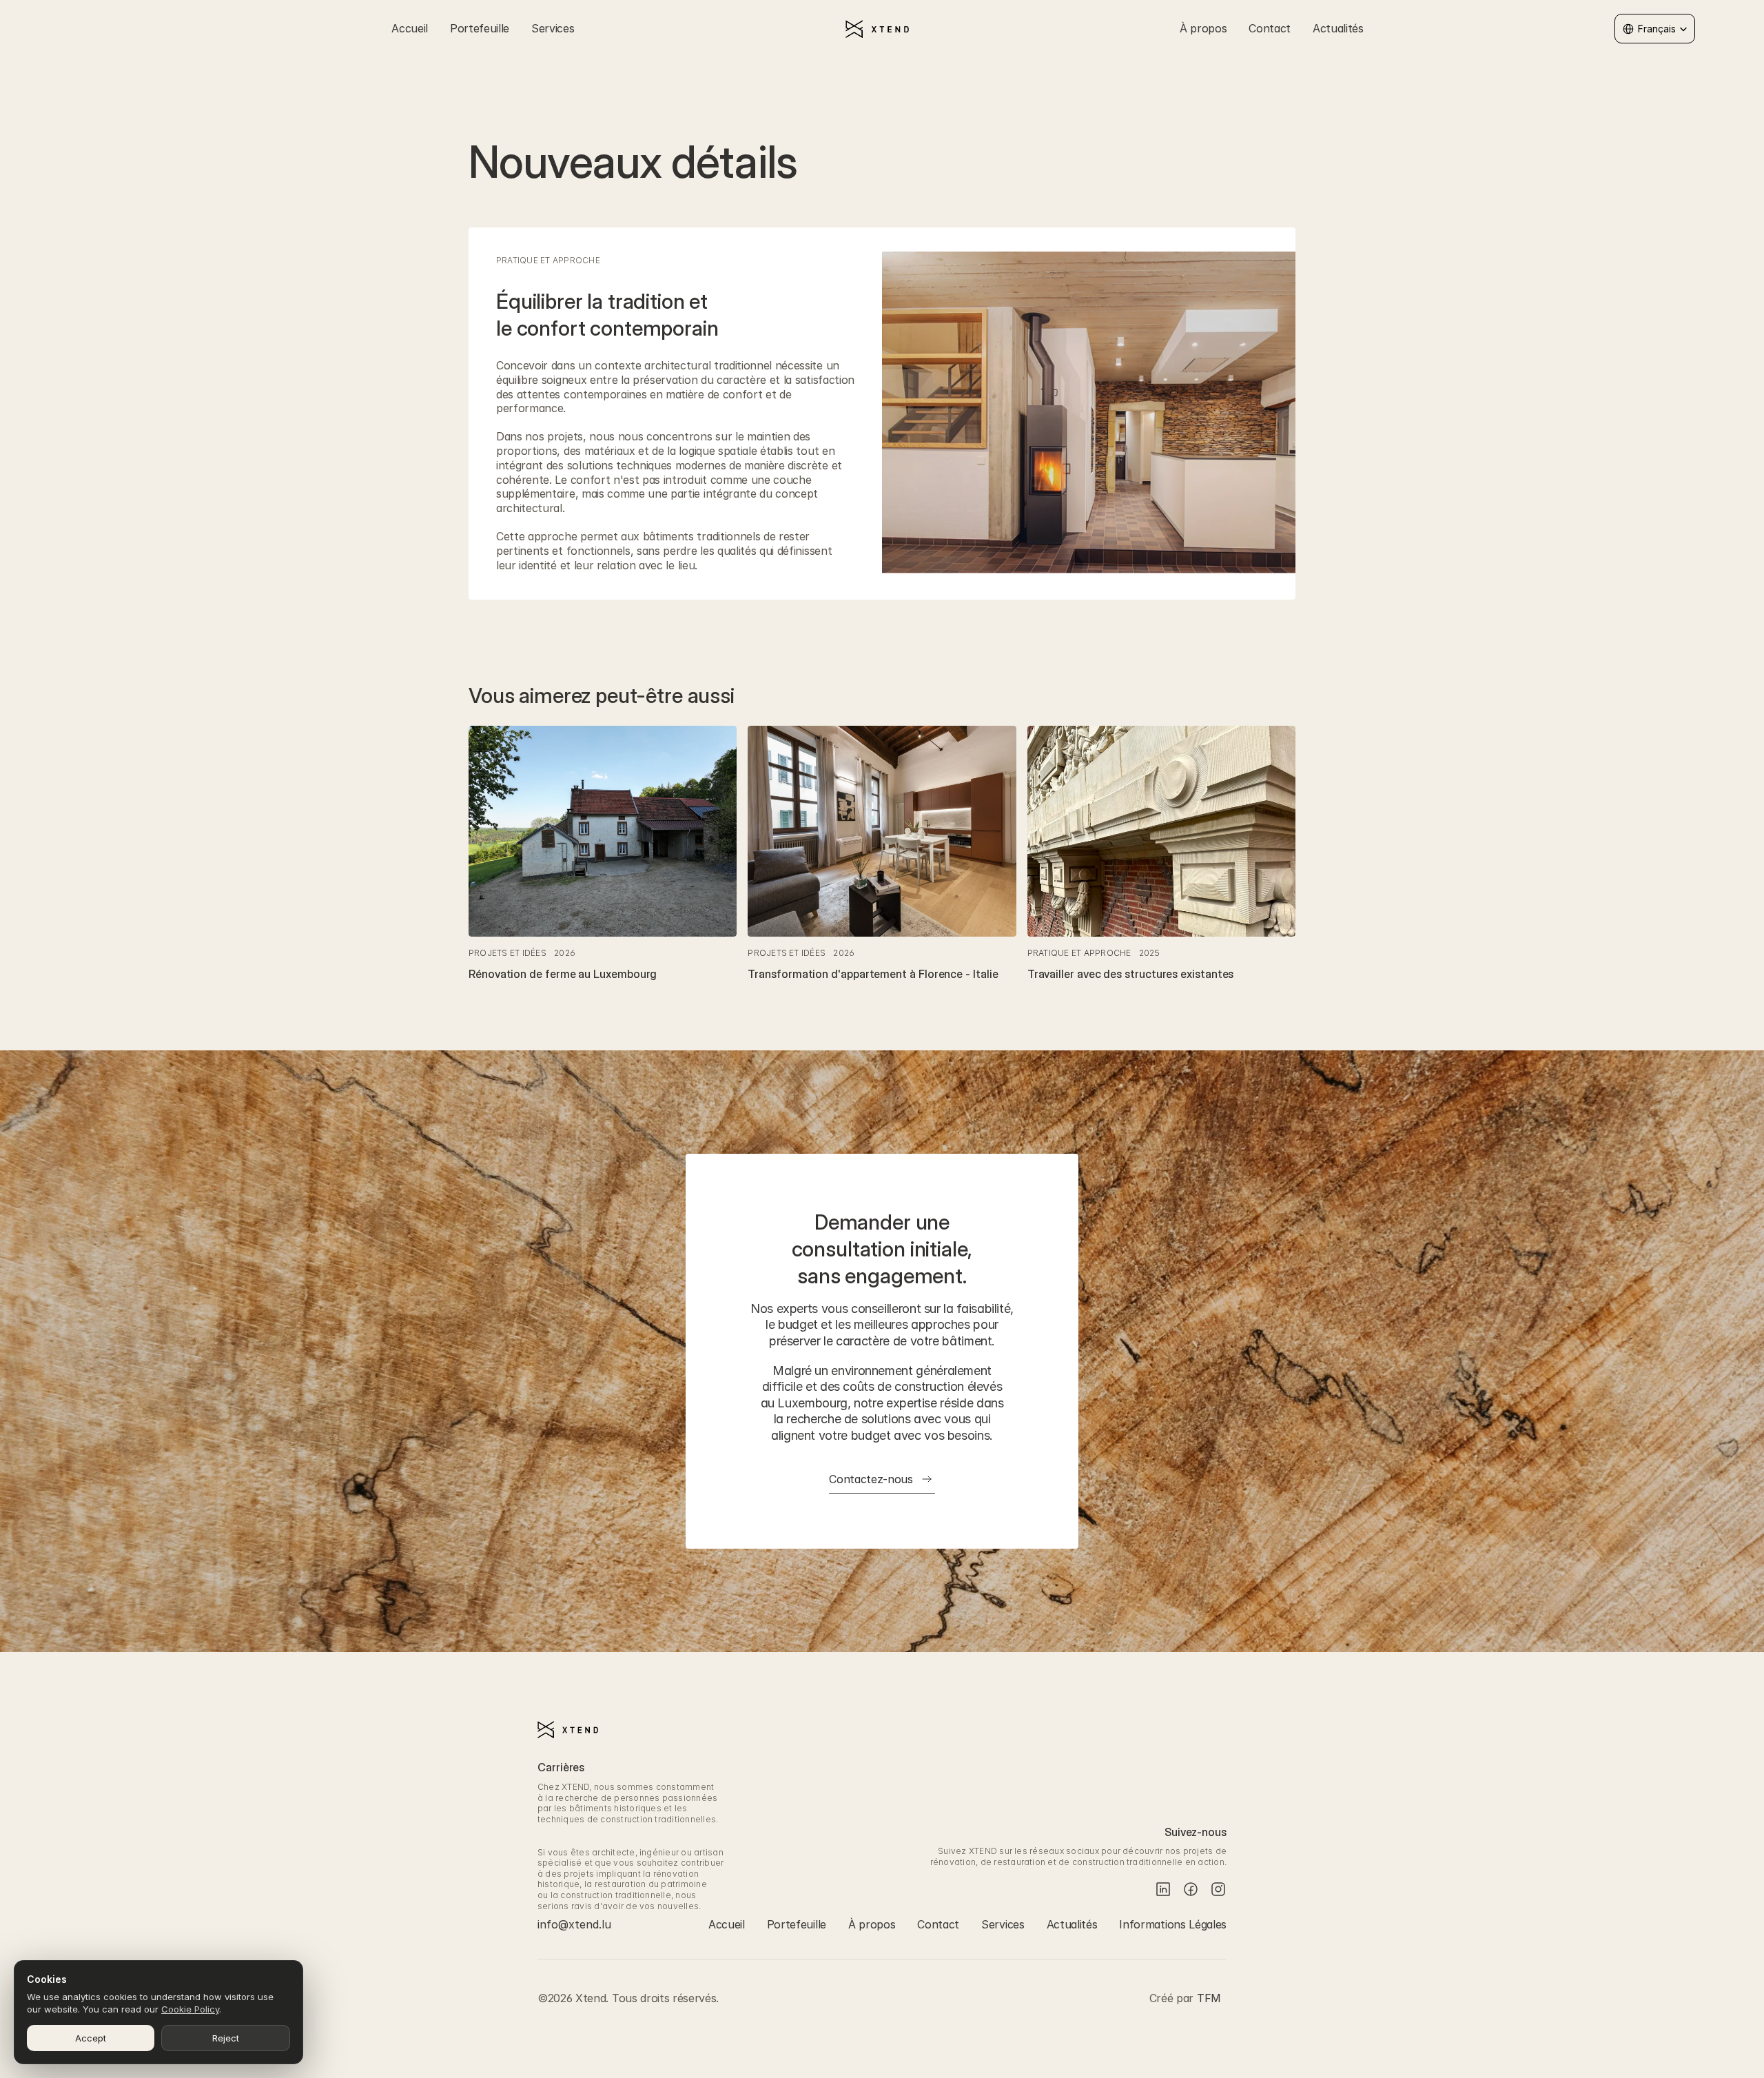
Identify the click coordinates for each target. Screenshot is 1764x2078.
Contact (1270, 28)
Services (553, 28)
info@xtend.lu (574, 1924)
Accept (91, 2038)
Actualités (1338, 28)
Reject (226, 2038)
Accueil (410, 28)
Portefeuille (480, 28)
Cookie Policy (190, 2009)
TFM (1209, 1998)
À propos (1203, 28)
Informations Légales (1173, 1924)
